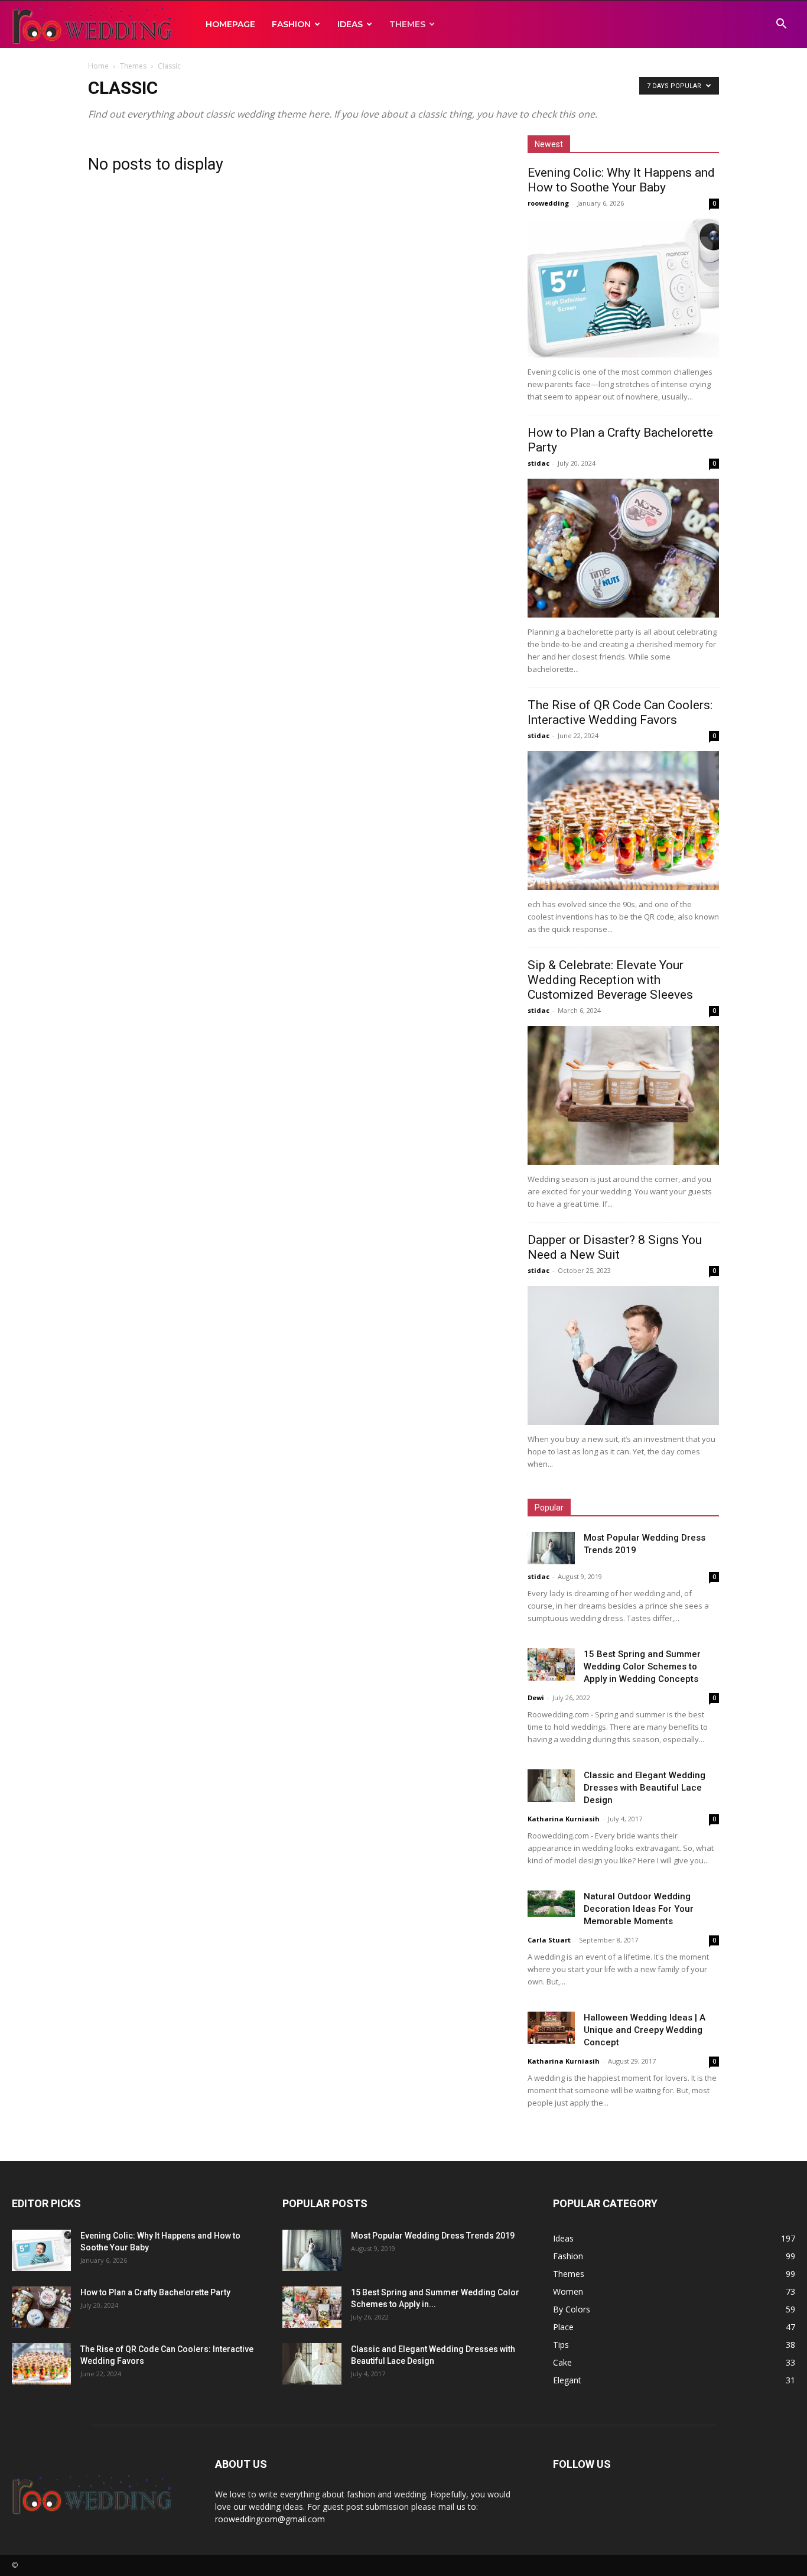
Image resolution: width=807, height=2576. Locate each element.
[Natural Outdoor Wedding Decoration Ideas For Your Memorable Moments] (551, 1904)
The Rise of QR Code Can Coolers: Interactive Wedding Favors (620, 712)
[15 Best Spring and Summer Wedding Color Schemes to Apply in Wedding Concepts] (551, 1664)
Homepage (230, 24)
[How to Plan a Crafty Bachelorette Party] (623, 548)
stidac (538, 463)
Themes (407, 24)
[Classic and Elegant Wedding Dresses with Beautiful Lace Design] (551, 1786)
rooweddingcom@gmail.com (270, 2519)
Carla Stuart (549, 1940)
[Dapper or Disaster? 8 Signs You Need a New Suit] (623, 1355)
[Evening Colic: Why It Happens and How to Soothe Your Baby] (623, 288)
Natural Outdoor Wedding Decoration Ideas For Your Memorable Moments (639, 1909)
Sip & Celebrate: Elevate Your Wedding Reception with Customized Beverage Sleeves (610, 980)
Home (98, 66)
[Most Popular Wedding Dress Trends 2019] (551, 1548)
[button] (781, 25)
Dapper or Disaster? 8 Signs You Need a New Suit (615, 1247)
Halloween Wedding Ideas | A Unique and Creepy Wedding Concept (645, 2030)
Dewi (536, 1698)
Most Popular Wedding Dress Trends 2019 (433, 2236)
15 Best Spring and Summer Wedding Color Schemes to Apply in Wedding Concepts (642, 1667)
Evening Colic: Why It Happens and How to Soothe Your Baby (621, 180)
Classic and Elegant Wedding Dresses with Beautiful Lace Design (645, 1788)
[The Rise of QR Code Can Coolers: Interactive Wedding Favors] (623, 821)
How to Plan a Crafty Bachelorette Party (155, 2292)
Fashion (291, 24)
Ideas (350, 24)
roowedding (548, 203)
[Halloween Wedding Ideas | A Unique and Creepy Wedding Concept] (551, 2028)
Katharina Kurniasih (564, 1819)
